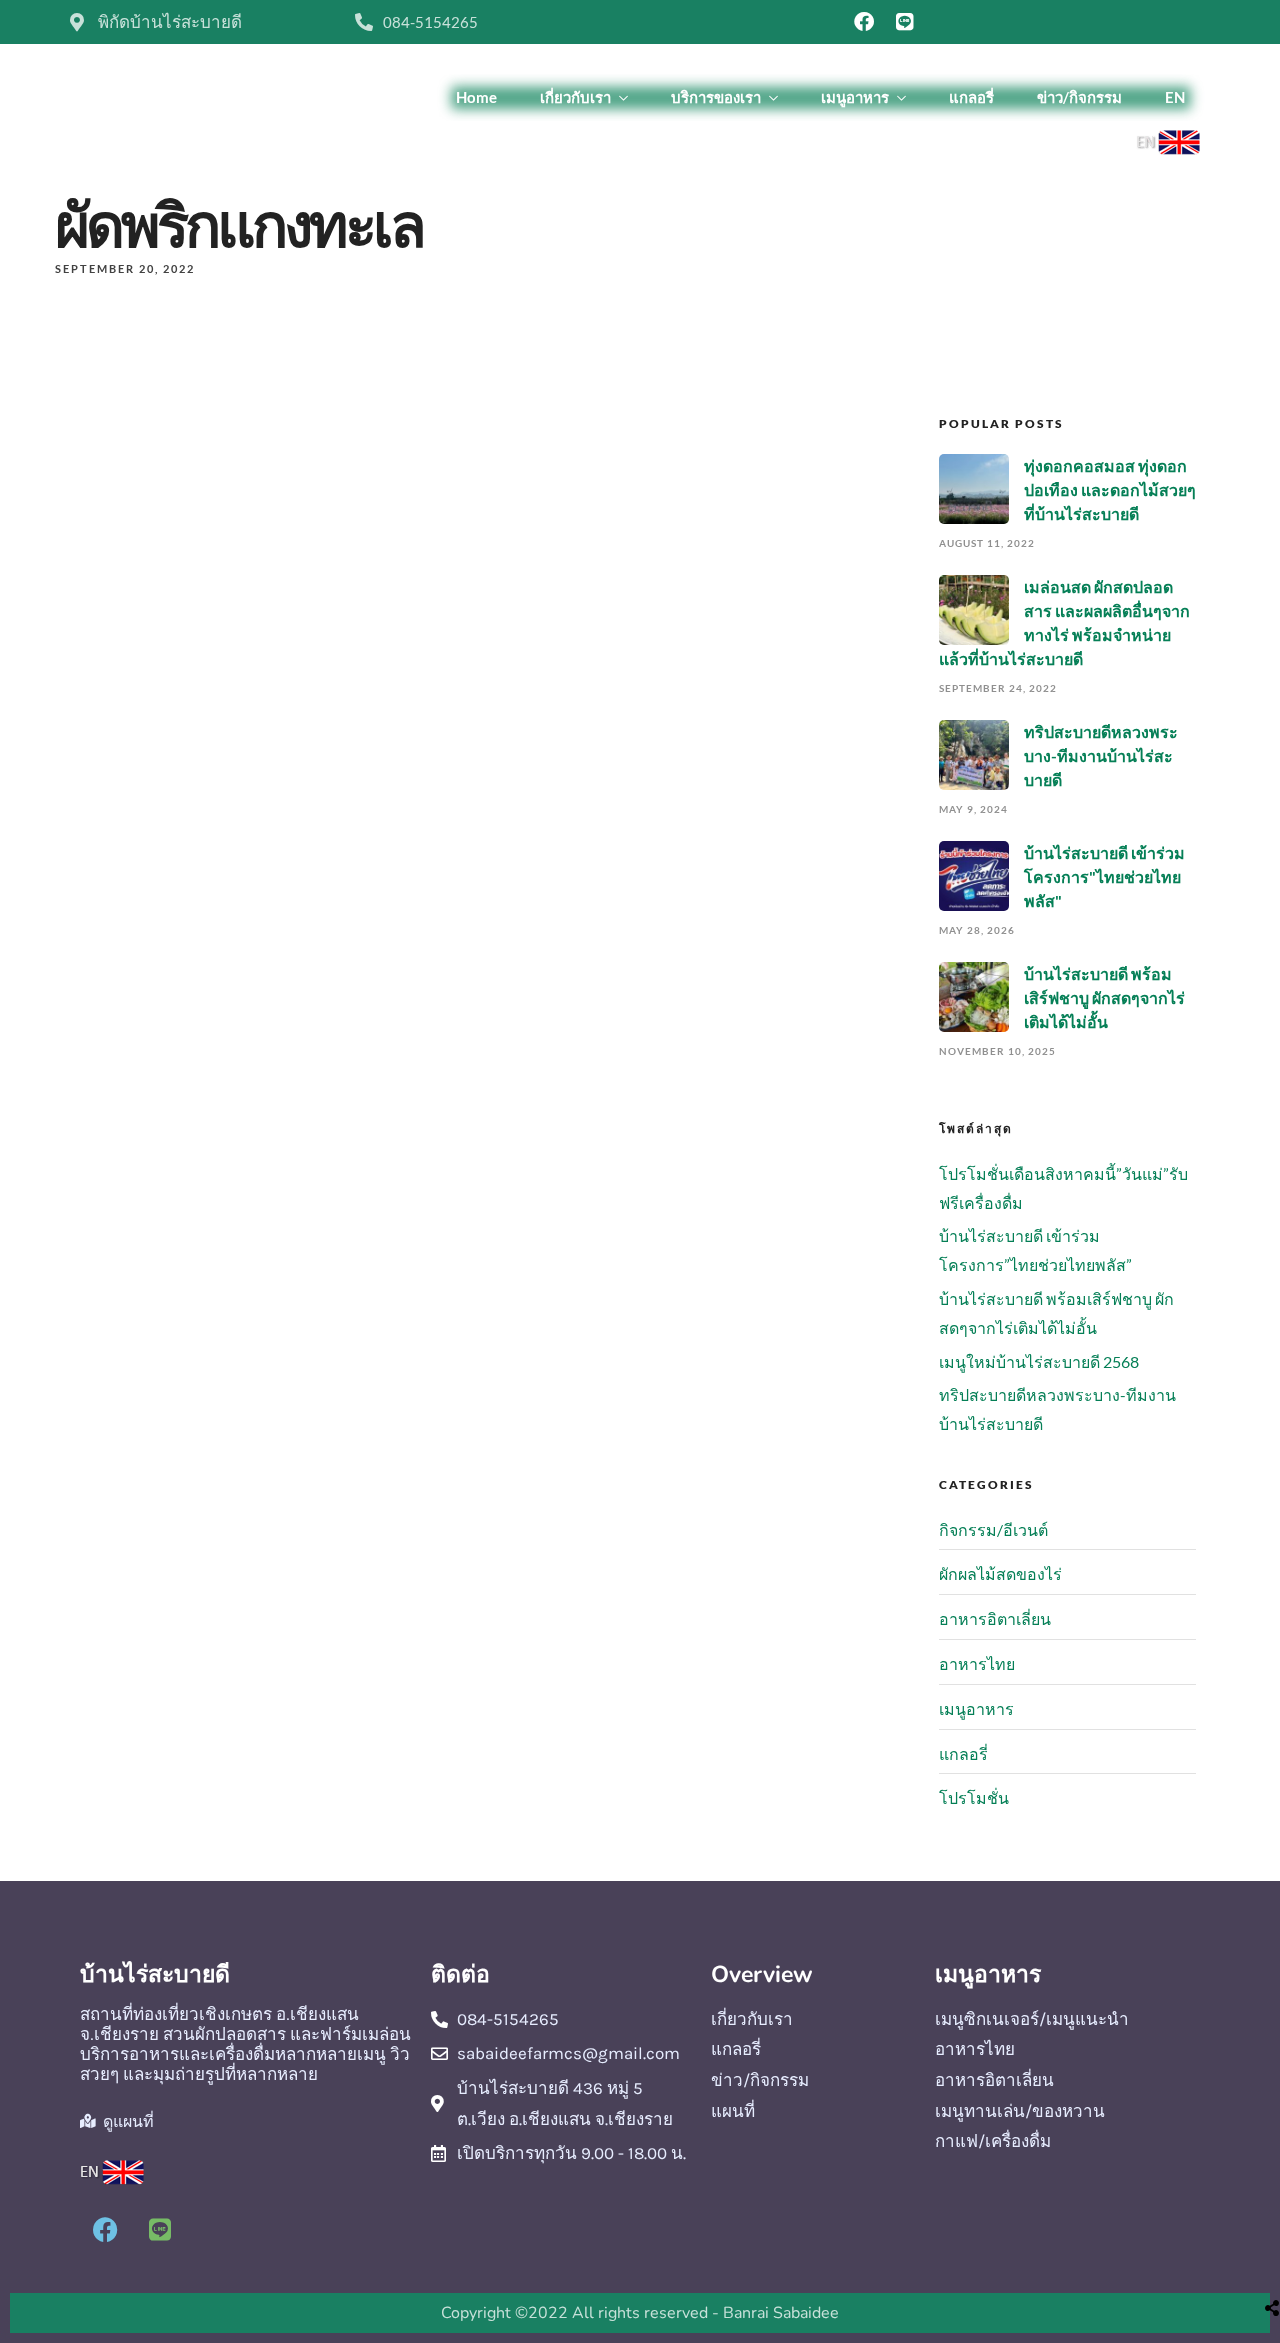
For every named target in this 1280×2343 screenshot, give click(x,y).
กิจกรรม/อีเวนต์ (993, 1529)
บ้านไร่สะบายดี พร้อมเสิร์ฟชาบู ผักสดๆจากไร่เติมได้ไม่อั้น (1104, 997)
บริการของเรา (716, 97)
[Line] (905, 22)
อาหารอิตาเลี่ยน (995, 1618)
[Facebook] (864, 22)
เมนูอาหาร (855, 97)
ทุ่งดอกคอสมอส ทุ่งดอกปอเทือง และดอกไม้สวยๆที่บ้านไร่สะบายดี (1110, 489)
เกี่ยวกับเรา (575, 97)
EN (1175, 97)
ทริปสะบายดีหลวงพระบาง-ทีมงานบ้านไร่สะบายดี (1101, 755)
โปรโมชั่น (974, 1797)
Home (476, 97)
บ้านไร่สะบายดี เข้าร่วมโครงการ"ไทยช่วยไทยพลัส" (1104, 876)
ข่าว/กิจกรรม (1079, 97)
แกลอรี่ (971, 97)
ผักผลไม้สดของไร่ (1000, 1573)
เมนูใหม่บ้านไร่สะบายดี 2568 (1039, 1361)
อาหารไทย (977, 1663)
